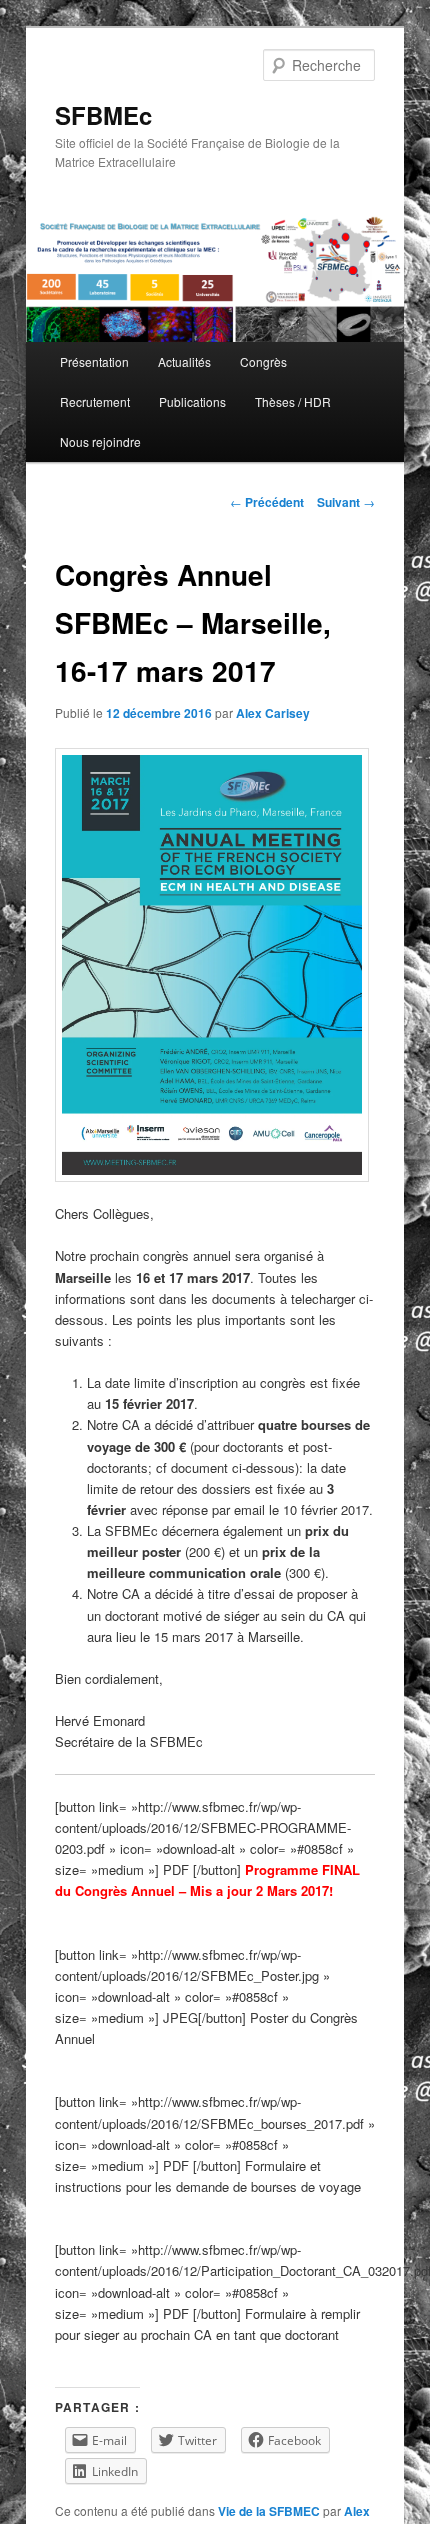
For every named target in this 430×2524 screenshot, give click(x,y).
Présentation (94, 361)
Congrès (263, 361)
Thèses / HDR (293, 401)
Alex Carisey (273, 713)
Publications (192, 401)
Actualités (184, 361)
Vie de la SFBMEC (269, 2511)
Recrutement (95, 401)
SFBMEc (103, 115)
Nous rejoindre (100, 441)
